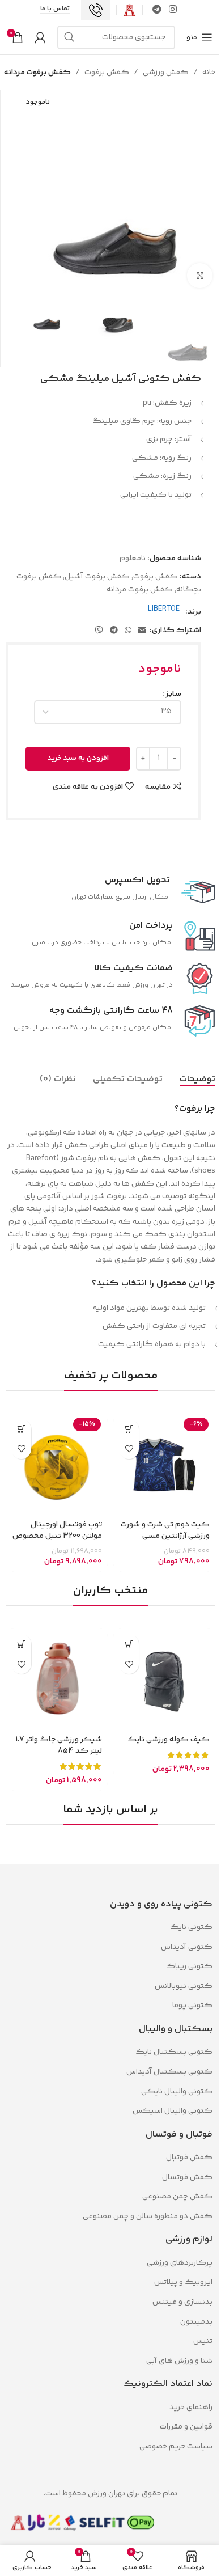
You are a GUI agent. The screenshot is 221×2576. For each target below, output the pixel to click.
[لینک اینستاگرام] (173, 10)
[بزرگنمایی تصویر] (200, 276)
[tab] (197, 1080)
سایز (173, 694)
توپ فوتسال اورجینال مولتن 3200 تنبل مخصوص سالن (57, 1536)
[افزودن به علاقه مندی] (129, 1449)
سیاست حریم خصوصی (176, 2447)
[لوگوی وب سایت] (129, 10)
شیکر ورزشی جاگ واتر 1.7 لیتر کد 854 (59, 1745)
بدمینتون (196, 2322)
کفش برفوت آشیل (97, 577)
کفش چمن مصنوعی (177, 2197)
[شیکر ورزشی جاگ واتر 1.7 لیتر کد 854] (57, 1680)
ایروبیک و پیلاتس (183, 2282)
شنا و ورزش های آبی (179, 2361)
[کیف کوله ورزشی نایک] (164, 1680)
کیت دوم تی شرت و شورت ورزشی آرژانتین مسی (165, 1530)
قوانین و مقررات (185, 2427)
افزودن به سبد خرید (78, 758)
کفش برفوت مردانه (37, 73)
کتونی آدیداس (187, 1947)
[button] (21, 1429)
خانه (209, 73)
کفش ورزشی (166, 73)
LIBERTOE (164, 609)
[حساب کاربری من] (40, 37)
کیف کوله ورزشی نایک (169, 1740)
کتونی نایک (191, 1927)
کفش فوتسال (187, 2177)
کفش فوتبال (189, 2158)
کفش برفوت (107, 73)
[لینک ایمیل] (142, 631)
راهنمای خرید (191, 2408)
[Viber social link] (99, 631)
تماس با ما (55, 10)
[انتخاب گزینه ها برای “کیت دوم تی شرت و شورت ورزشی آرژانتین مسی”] (129, 1429)
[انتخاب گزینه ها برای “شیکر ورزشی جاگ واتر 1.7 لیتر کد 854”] (21, 1644)
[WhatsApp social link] (128, 631)
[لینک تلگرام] (157, 10)
